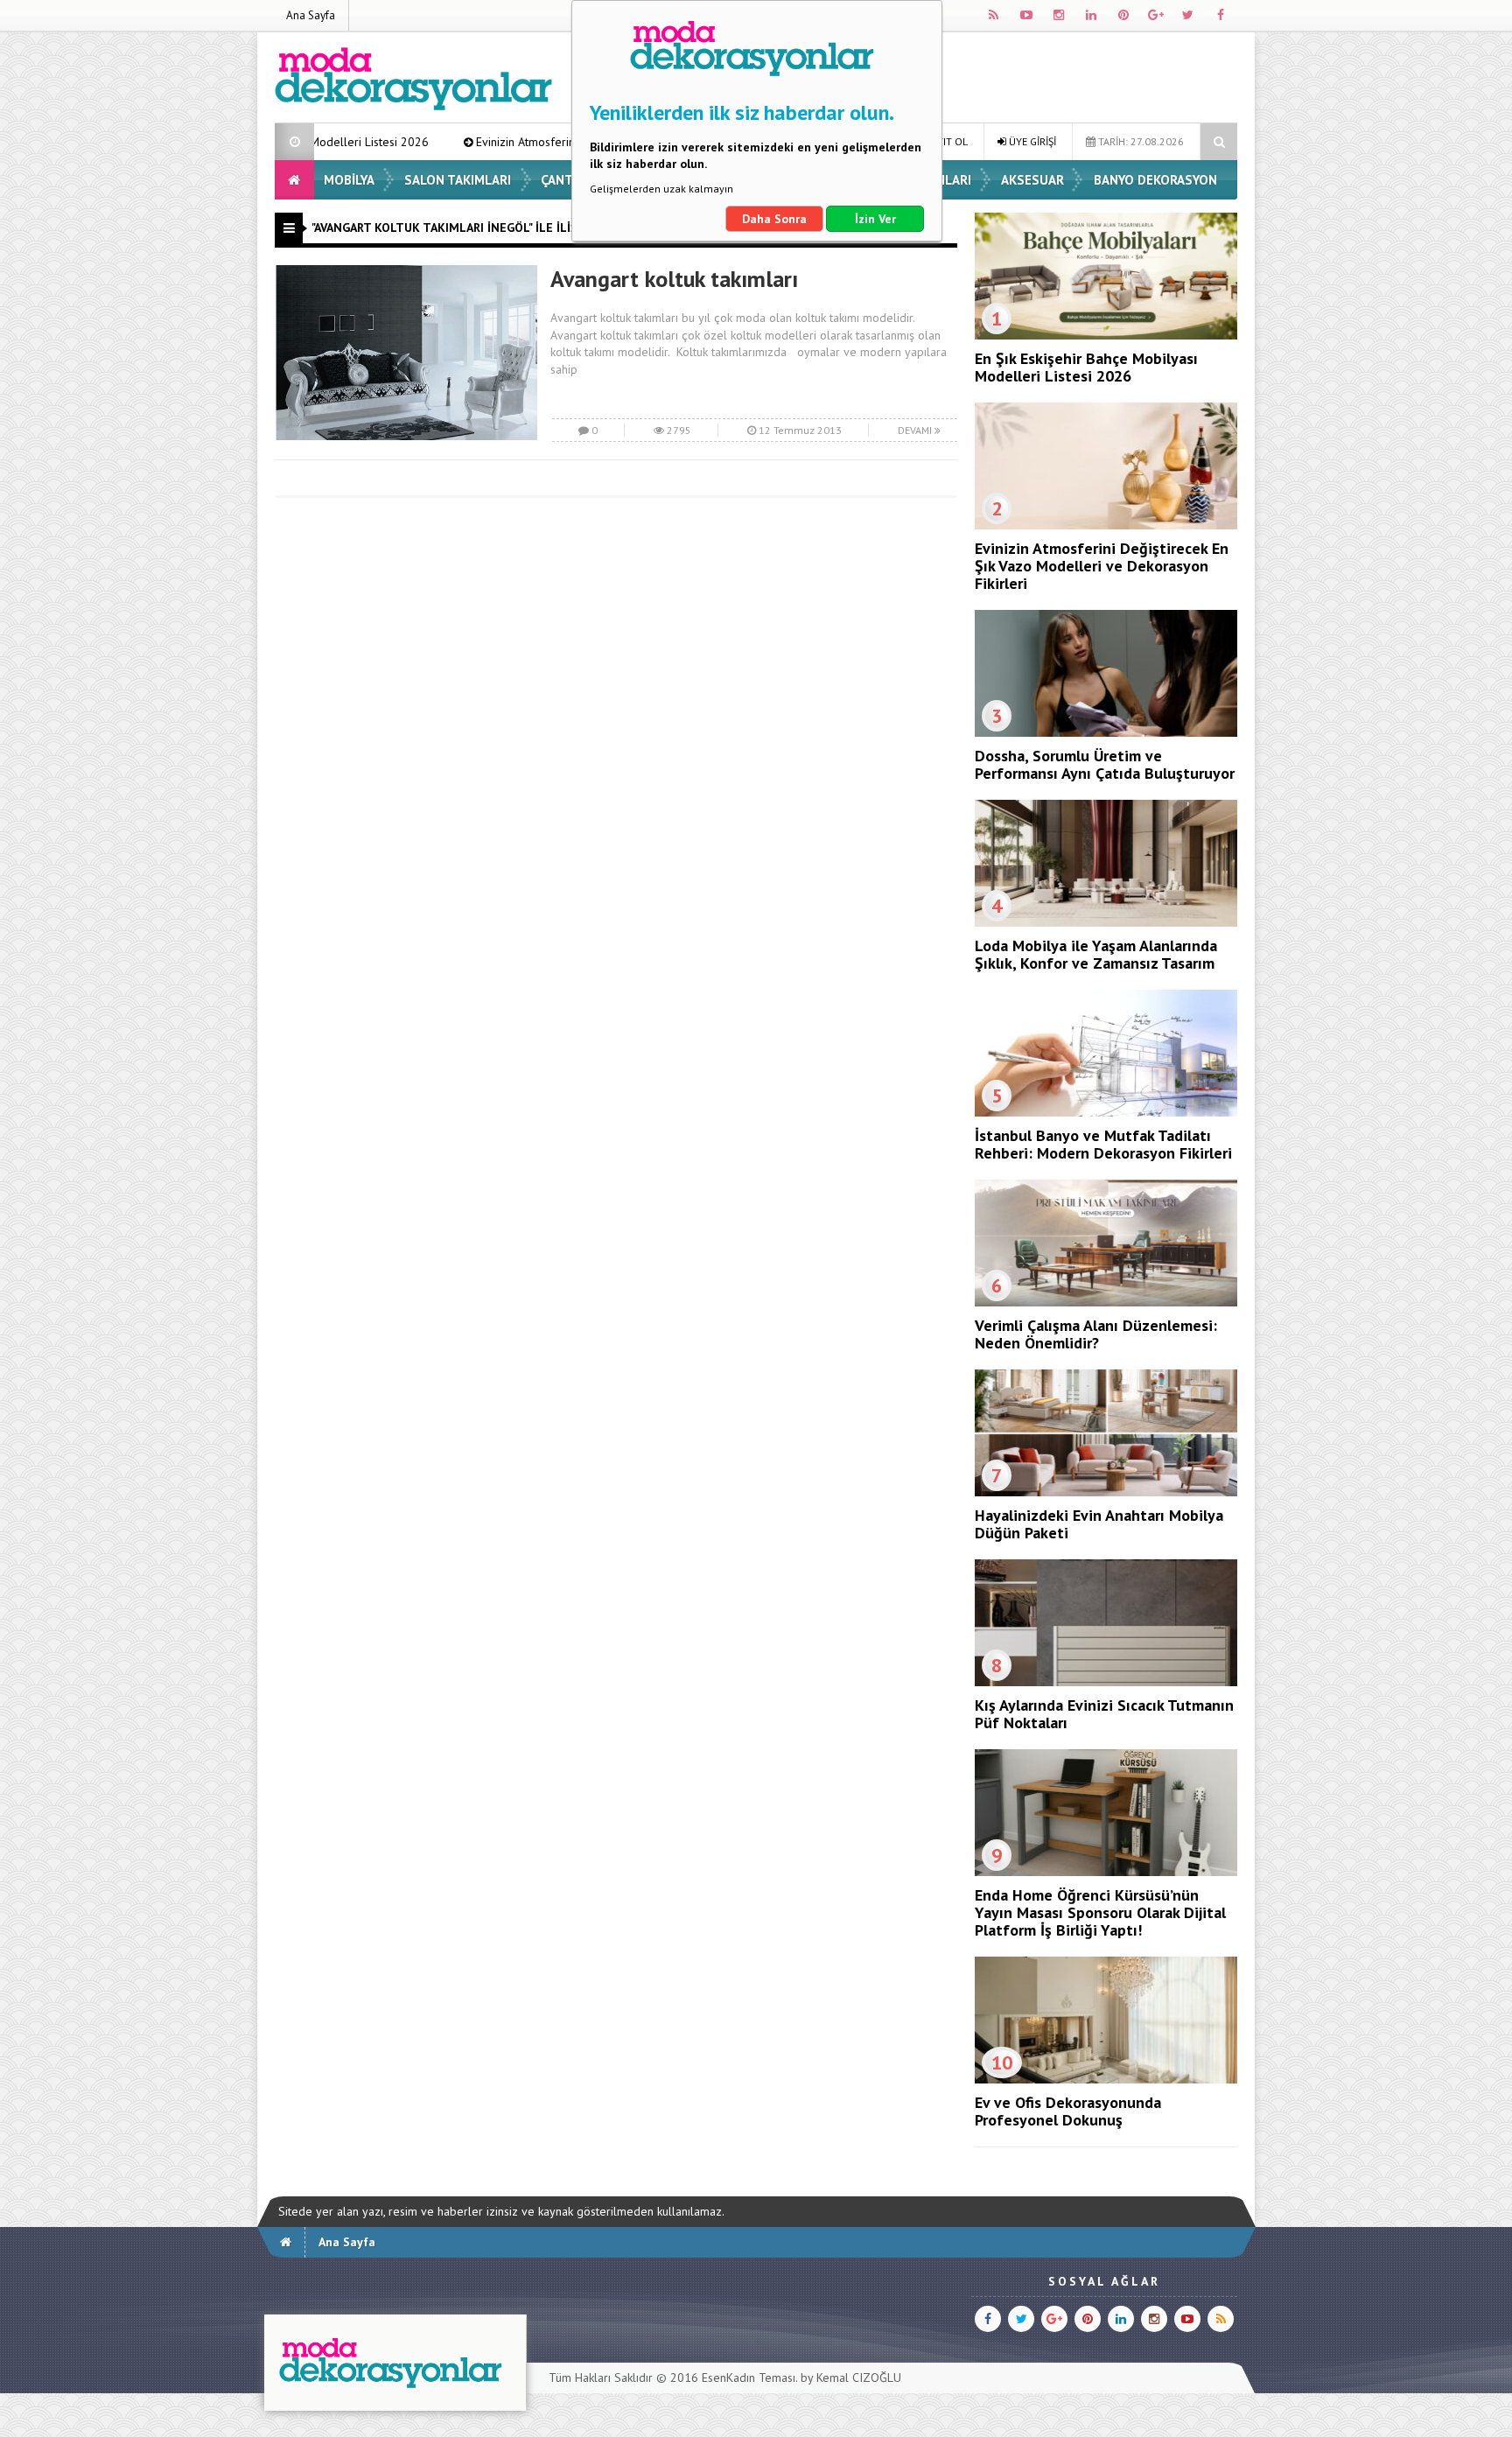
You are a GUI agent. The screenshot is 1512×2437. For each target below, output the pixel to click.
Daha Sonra (774, 219)
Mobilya (349, 180)
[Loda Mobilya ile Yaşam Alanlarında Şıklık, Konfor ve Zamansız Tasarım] (1106, 922)
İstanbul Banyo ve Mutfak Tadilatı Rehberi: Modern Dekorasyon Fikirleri (1103, 1144)
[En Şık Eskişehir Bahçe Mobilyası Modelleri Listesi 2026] (1106, 335)
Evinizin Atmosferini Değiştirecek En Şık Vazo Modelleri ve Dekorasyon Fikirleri (563, 142)
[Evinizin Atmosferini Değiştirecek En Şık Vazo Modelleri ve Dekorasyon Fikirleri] (1106, 525)
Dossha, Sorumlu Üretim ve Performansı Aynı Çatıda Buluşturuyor (1105, 764)
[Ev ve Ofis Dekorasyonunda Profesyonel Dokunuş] (1106, 2079)
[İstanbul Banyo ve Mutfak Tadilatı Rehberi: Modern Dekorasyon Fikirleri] (1106, 1112)
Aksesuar (1032, 180)
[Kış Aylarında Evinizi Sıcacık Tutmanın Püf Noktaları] (1106, 1682)
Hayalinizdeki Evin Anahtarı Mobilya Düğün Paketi (1099, 1524)
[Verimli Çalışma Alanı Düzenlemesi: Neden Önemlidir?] (1106, 1302)
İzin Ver (875, 219)
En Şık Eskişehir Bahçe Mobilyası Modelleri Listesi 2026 (1086, 367)
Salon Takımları (458, 180)
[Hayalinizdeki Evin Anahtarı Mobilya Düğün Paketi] (1106, 1492)
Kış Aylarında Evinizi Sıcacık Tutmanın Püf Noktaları (1104, 1714)
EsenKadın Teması (749, 2377)
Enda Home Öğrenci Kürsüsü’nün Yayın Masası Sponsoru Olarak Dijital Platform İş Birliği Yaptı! (1100, 1912)
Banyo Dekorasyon (1155, 180)
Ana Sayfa (311, 15)
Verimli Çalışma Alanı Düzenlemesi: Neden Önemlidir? (1096, 1334)
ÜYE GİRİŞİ (1031, 141)
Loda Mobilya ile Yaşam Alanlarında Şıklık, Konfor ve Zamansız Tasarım (1096, 954)
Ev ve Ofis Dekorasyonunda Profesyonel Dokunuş (1068, 2111)
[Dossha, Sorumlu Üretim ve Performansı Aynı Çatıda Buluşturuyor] (1106, 732)
